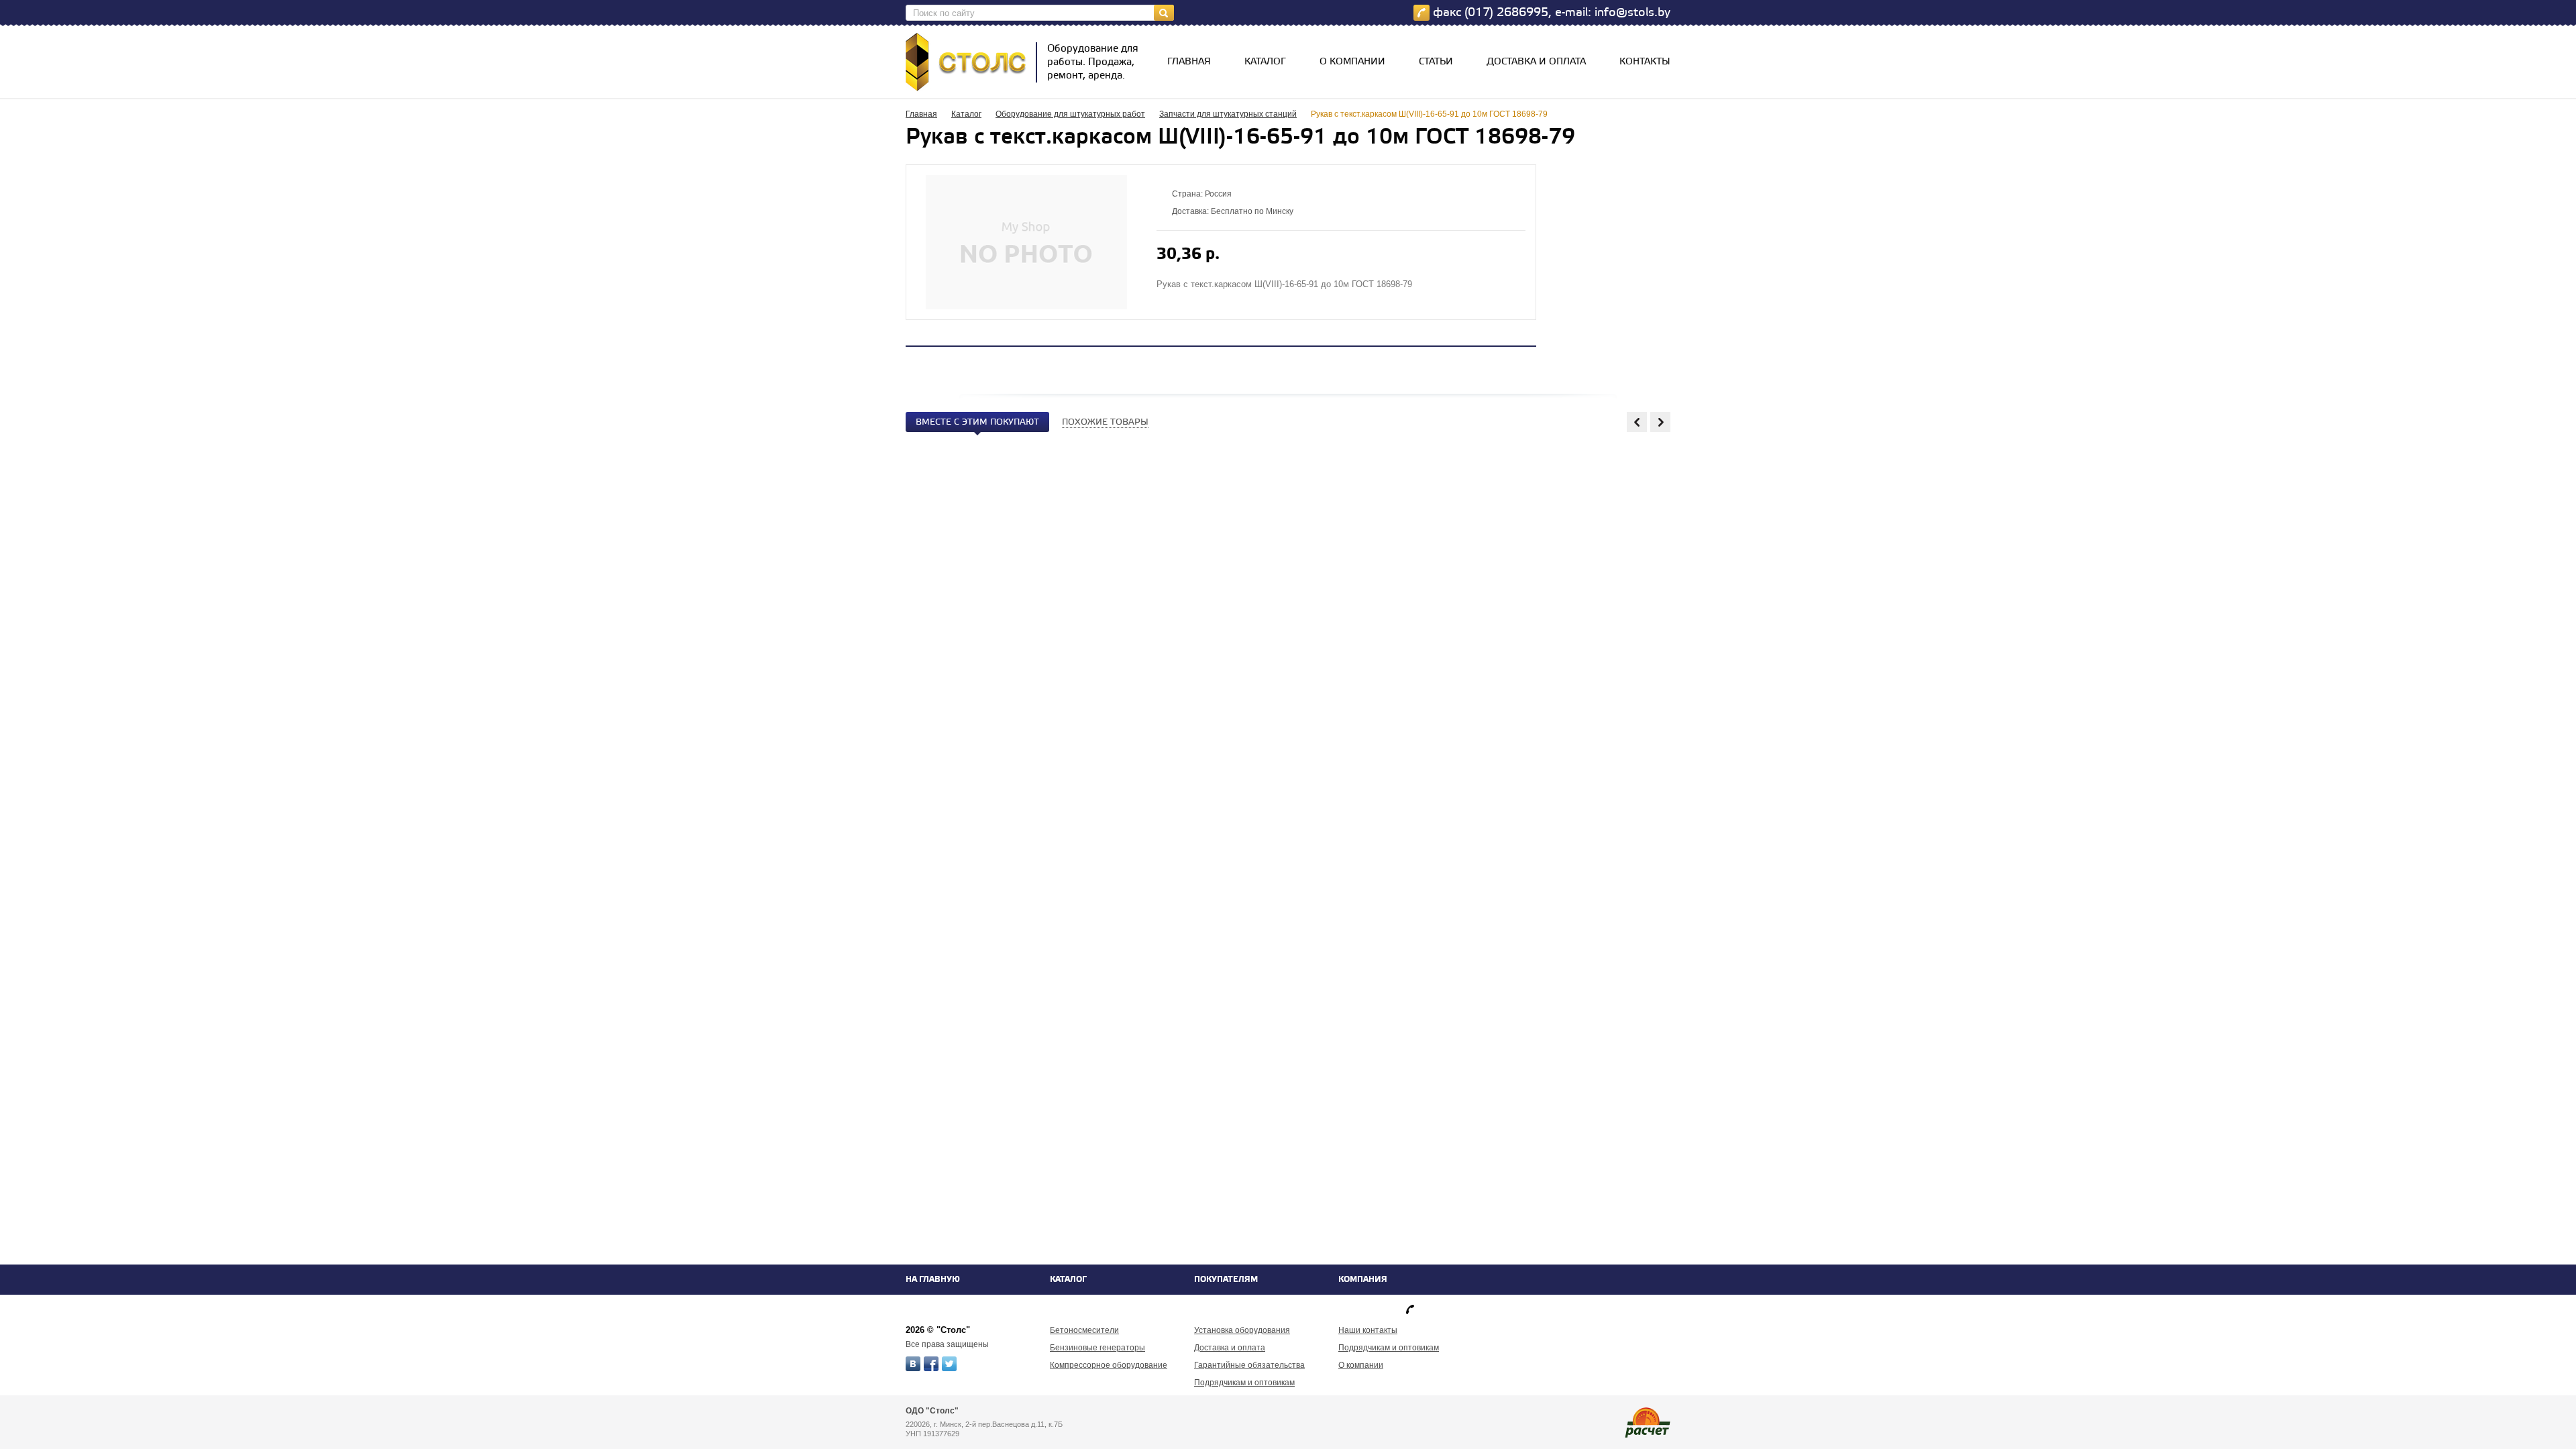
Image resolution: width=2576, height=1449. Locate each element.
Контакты (1645, 62)
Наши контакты (1368, 1330)
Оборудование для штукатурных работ (1070, 114)
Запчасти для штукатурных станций (1228, 114)
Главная (1189, 62)
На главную (933, 1280)
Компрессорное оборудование (1109, 1365)
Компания (1363, 1280)
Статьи (1436, 62)
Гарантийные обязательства (1249, 1365)
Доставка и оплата (1536, 62)
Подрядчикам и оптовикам (1244, 1383)
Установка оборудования (1242, 1330)
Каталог (1265, 62)
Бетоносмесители (1084, 1330)
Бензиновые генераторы (1097, 1348)
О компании (1352, 62)
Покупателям (1226, 1280)
